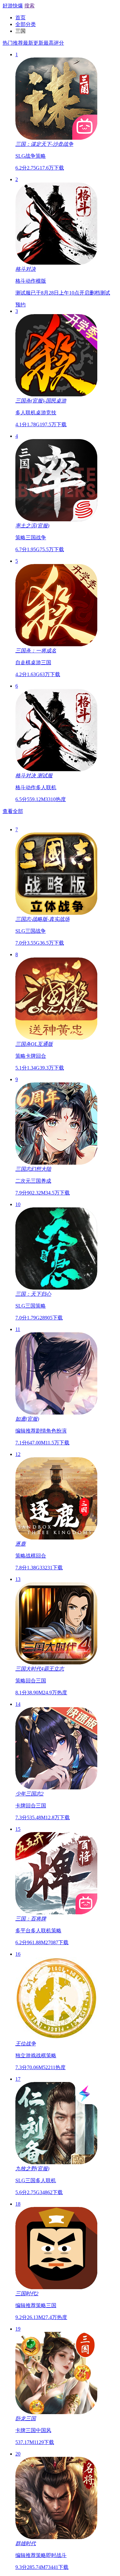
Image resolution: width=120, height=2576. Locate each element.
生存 (76, 818)
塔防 (90, 845)
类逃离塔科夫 (64, 831)
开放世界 (102, 818)
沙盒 (8, 845)
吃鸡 (44, 831)
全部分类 (26, 24)
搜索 (29, 6)
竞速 (100, 845)
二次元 (64, 818)
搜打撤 (10, 831)
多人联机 (13, 818)
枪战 (38, 845)
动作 (105, 831)
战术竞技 (23, 845)
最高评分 (54, 43)
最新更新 (33, 43)
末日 (79, 845)
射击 (87, 818)
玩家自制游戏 (59, 845)
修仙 (110, 845)
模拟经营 (28, 831)
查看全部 (13, 811)
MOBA (16, 838)
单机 (28, 818)
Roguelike (90, 831)
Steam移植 (45, 818)
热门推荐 (13, 43)
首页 (20, 18)
